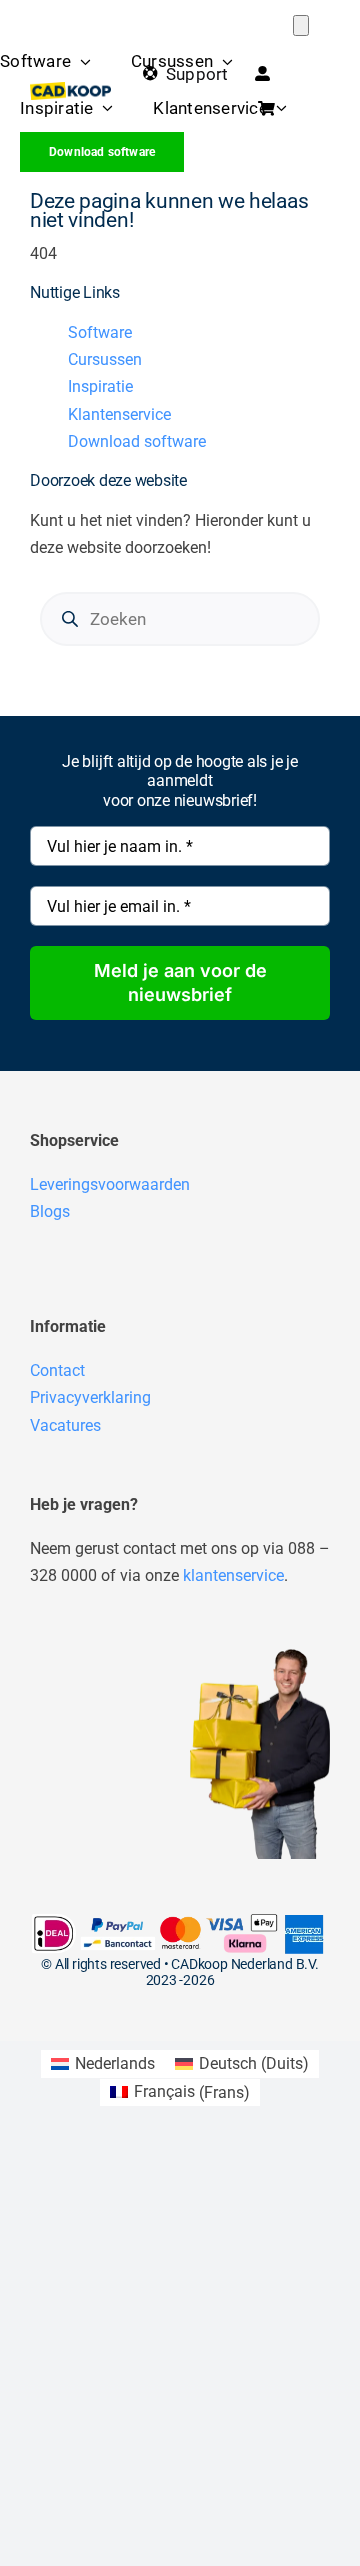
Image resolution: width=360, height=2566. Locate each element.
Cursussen (105, 359)
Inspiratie (100, 386)
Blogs (50, 1211)
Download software (137, 441)
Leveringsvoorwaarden (110, 1184)
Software (100, 332)
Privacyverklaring (90, 1397)
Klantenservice (119, 414)
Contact (57, 1370)
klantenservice (233, 1575)
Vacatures (65, 1425)
